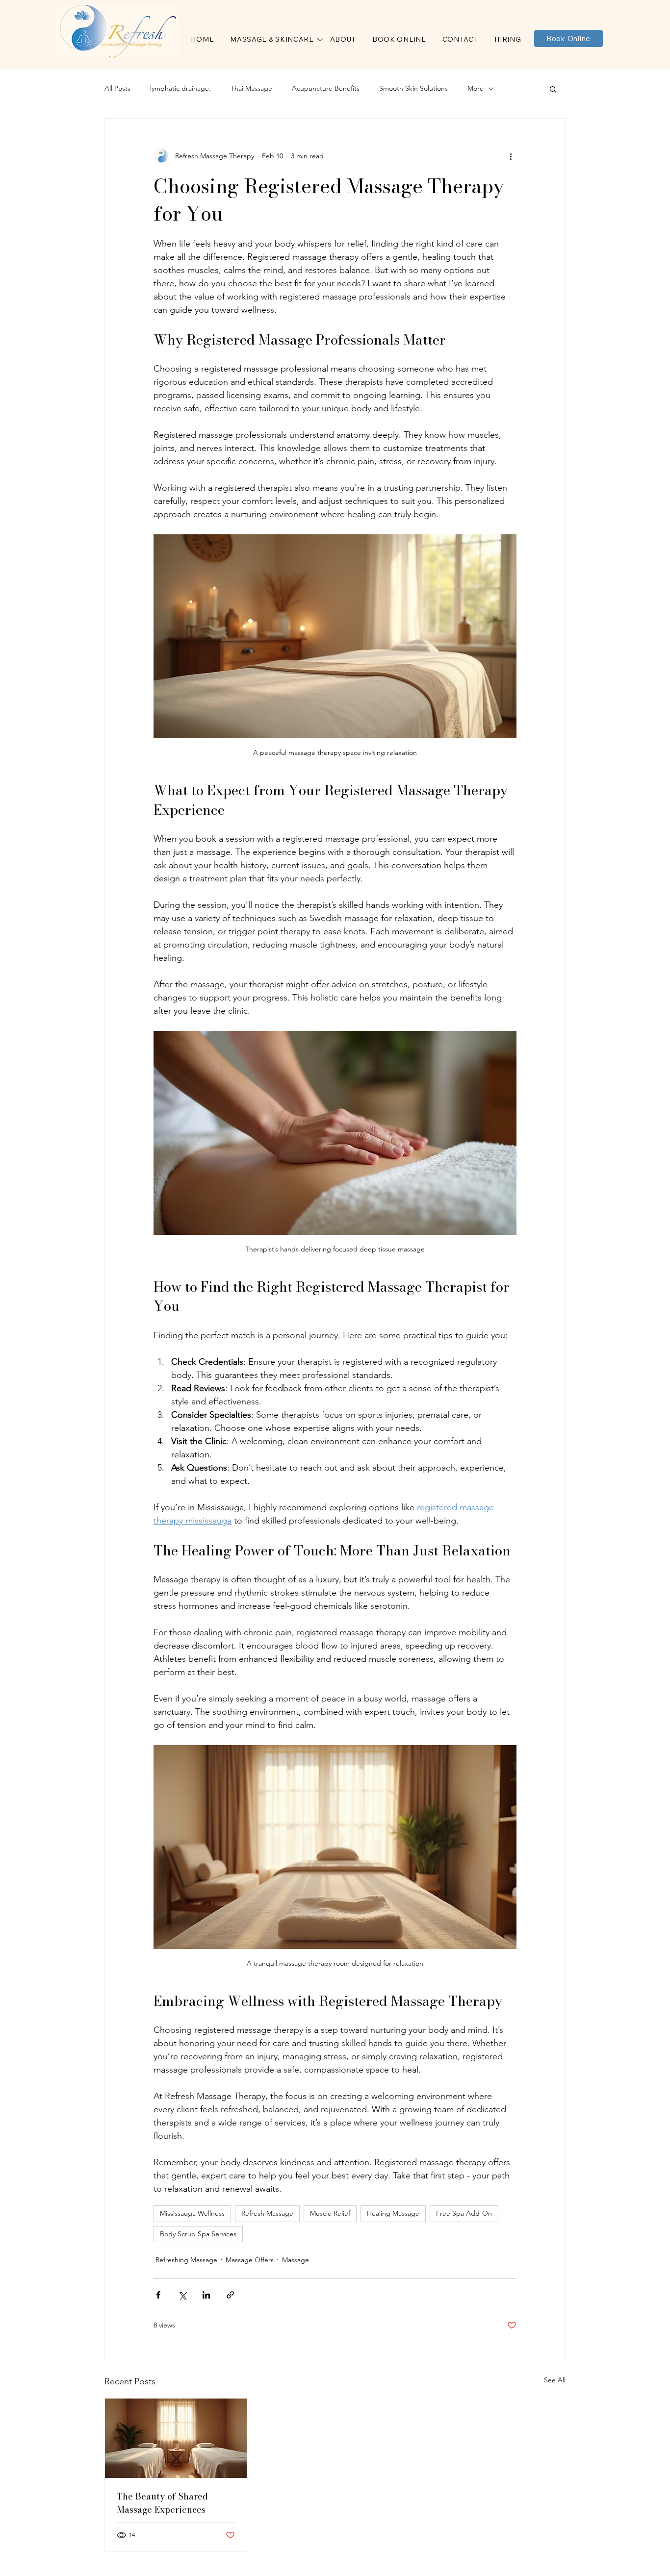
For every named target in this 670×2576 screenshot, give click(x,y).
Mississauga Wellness (192, 2213)
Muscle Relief (330, 2213)
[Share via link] (230, 2295)
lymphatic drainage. (180, 88)
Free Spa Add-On (464, 2213)
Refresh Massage (267, 2213)
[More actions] (511, 156)
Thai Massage (251, 88)
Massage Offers (250, 2260)
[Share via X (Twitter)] (182, 2295)
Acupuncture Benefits (326, 88)
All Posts (117, 88)
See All (555, 2380)
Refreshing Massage (186, 2260)
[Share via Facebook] (158, 2295)
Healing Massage (393, 2213)
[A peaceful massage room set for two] (176, 2438)
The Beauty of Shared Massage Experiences (162, 2503)
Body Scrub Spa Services (198, 2234)
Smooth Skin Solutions (413, 88)
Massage (296, 2260)
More (476, 88)
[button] (272, 39)
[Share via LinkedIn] (206, 2295)
